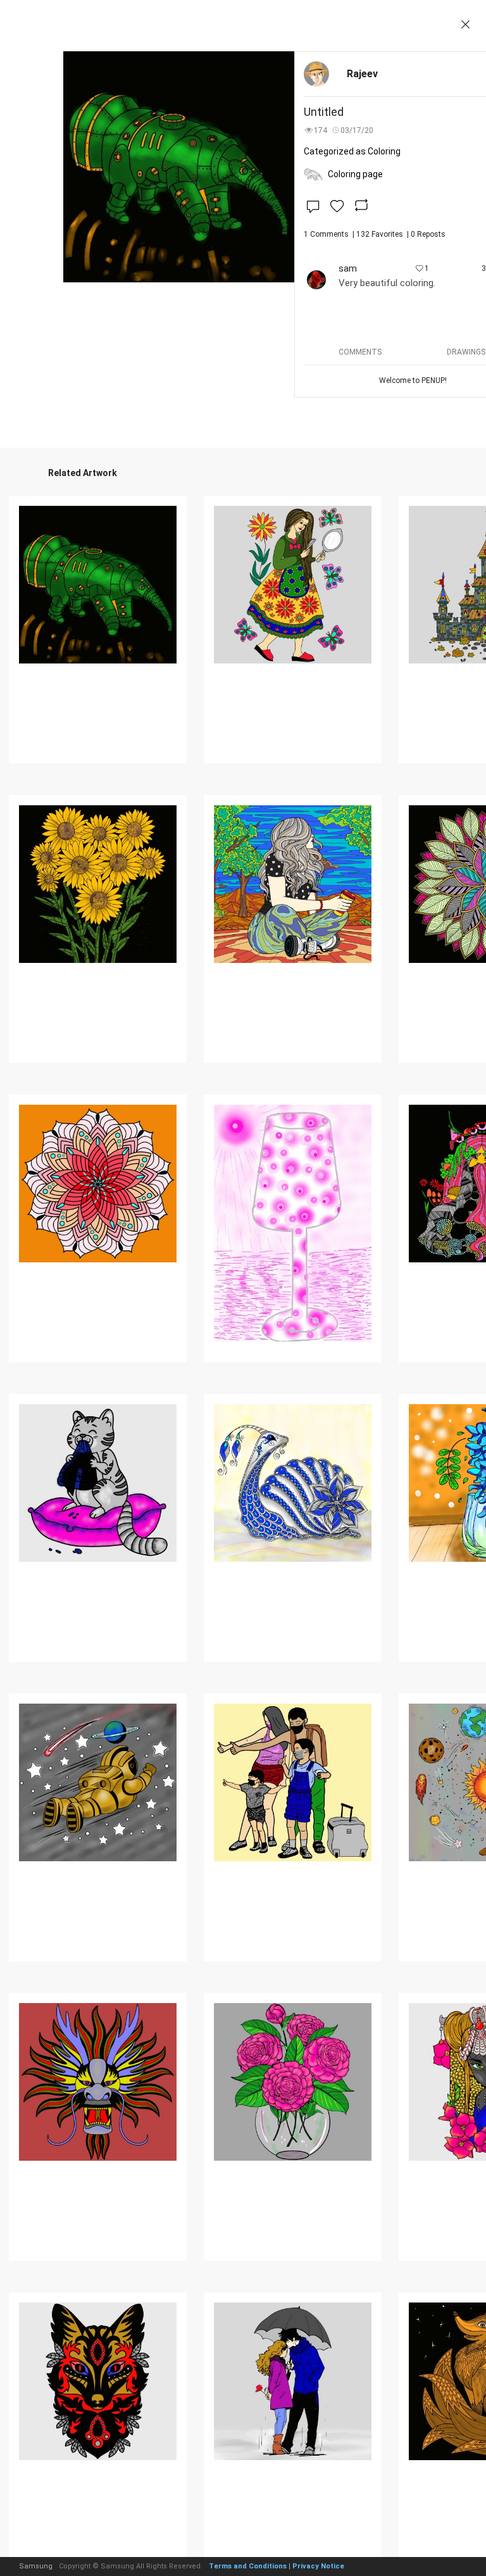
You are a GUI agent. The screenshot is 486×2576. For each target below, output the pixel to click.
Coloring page (355, 174)
